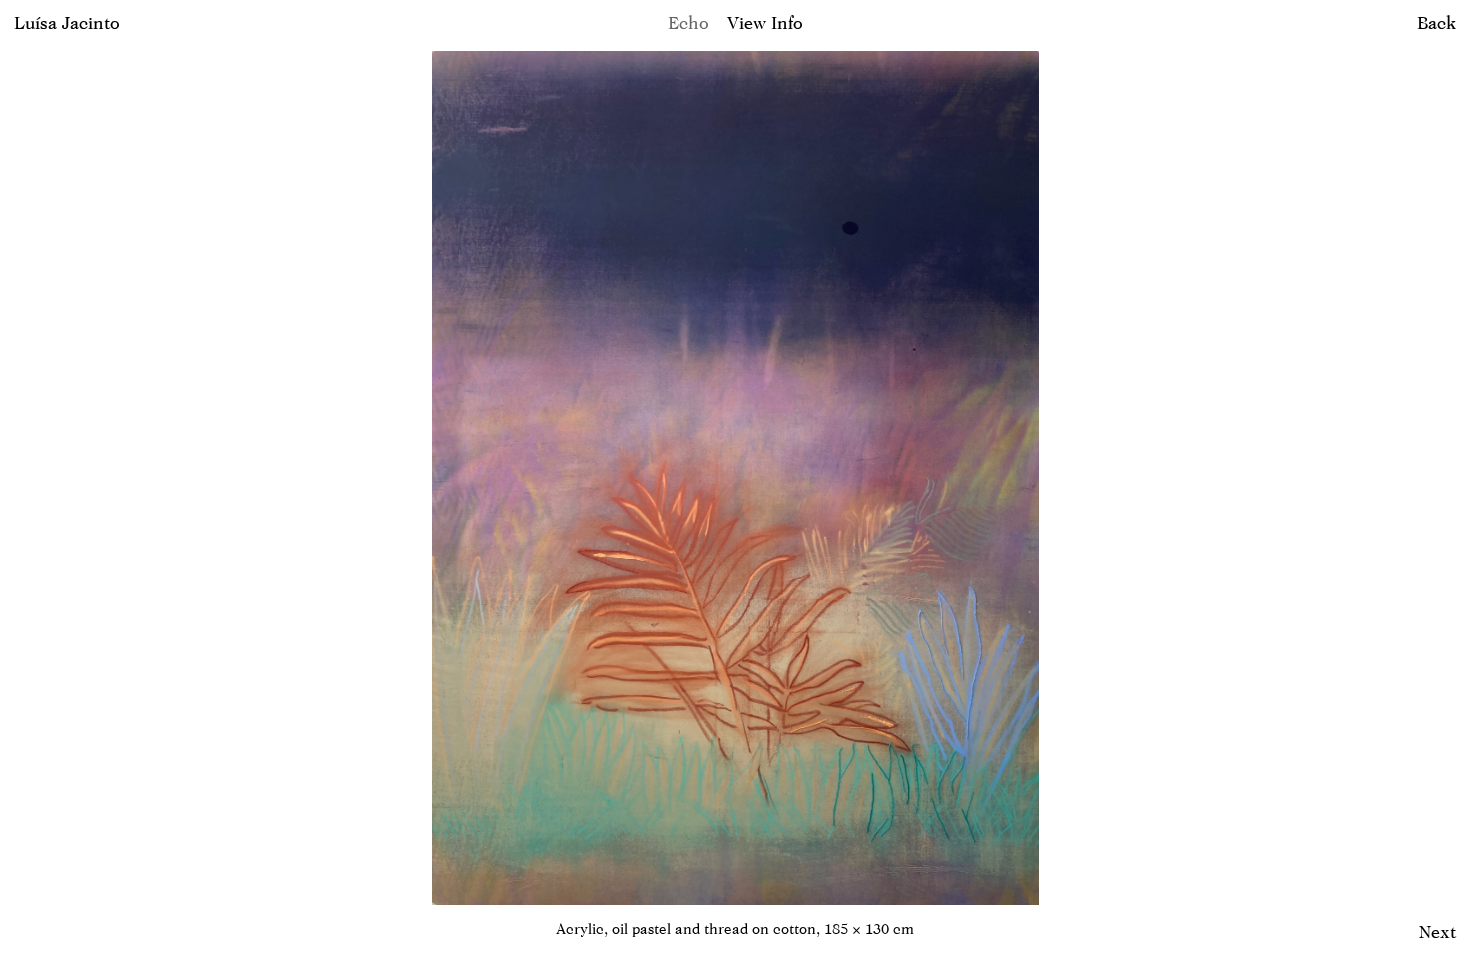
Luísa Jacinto (67, 22)
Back (1436, 22)
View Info (765, 22)
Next (1437, 931)
